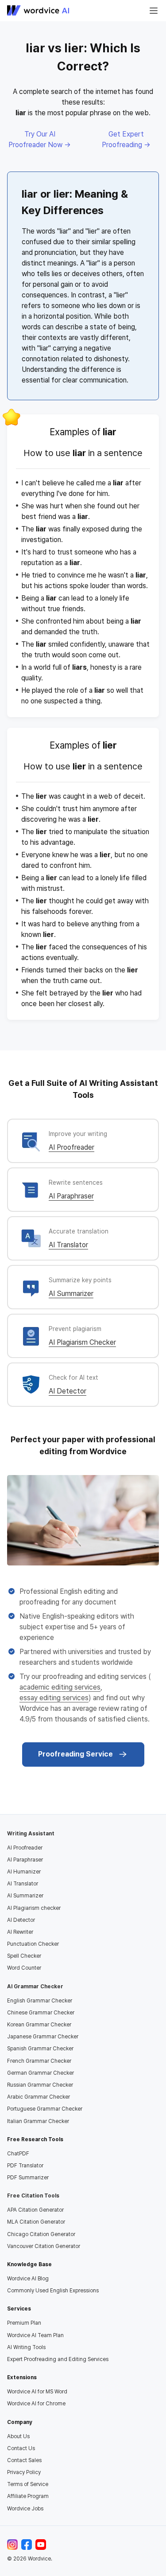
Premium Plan (24, 2323)
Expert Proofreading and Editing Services (58, 2359)
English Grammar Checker (40, 2001)
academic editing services (60, 1687)
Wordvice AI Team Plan (35, 2335)
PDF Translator (25, 2166)
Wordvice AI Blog (28, 2279)
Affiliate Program (28, 2496)
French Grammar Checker (39, 2061)
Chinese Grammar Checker (41, 2013)
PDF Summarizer (28, 2178)
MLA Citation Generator (36, 2222)
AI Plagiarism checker (34, 1908)
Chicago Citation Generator (41, 2234)
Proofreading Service (75, 1754)
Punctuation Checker (33, 1944)
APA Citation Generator (35, 2210)
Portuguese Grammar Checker (45, 2109)
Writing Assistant (31, 1834)
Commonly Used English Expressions (53, 2291)
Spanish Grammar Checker (40, 2049)
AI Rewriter (20, 1932)
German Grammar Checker (41, 2073)
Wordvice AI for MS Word (37, 2392)
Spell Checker (24, 1956)
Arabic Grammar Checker (39, 2097)
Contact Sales (24, 2460)
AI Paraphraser (71, 1196)
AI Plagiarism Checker (82, 1342)
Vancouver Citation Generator (44, 2246)
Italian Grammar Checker (38, 2121)
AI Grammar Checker (35, 1987)
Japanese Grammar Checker (43, 2037)
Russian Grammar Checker (40, 2085)
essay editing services (54, 1698)
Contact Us (21, 2448)
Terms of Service (28, 2484)
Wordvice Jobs (25, 2509)
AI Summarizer (71, 1294)
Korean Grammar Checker (39, 2025)
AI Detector (68, 1391)
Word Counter (24, 1968)
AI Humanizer (24, 1872)
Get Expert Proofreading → (126, 139)
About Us (18, 2436)
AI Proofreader (71, 1147)
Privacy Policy (24, 2472)
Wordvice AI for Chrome (36, 2404)
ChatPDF (18, 2154)
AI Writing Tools (26, 2347)
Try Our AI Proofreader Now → (40, 139)
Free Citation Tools (33, 2196)
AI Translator (68, 1245)
